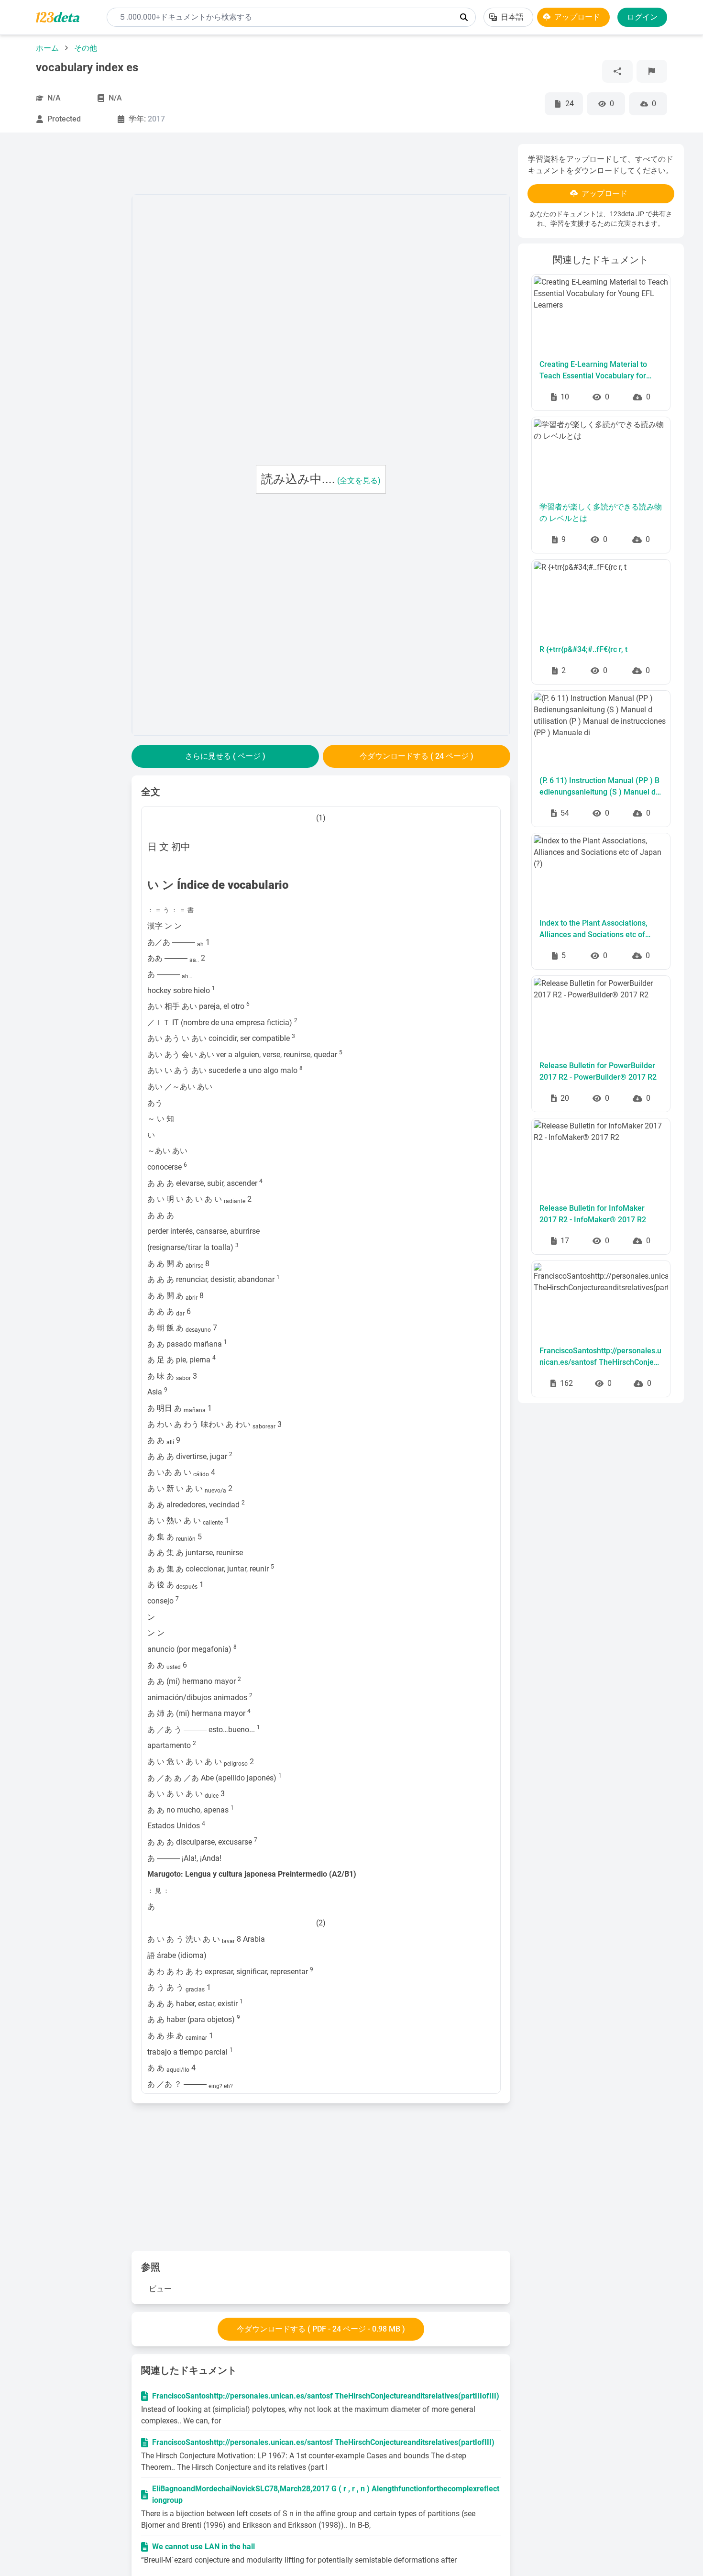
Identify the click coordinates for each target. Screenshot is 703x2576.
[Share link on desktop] (617, 71)
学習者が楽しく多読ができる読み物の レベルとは (601, 513)
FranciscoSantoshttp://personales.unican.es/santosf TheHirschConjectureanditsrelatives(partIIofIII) (600, 1357)
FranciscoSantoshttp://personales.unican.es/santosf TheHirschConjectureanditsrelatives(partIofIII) (323, 2442)
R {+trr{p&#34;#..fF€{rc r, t (583, 649)
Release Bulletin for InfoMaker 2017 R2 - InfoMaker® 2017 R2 (593, 1214)
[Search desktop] (464, 17)
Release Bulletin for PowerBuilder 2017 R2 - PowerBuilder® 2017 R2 (598, 1071)
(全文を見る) (359, 481)
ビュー (160, 2289)
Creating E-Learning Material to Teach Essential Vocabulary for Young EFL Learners (593, 371)
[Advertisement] (71, 287)
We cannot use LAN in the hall (203, 2547)
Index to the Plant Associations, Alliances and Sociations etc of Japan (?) (593, 929)
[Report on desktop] (652, 71)
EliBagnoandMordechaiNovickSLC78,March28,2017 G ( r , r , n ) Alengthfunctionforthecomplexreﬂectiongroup (326, 2494)
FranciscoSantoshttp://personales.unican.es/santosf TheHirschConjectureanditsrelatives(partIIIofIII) (326, 2396)
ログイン (642, 17)
